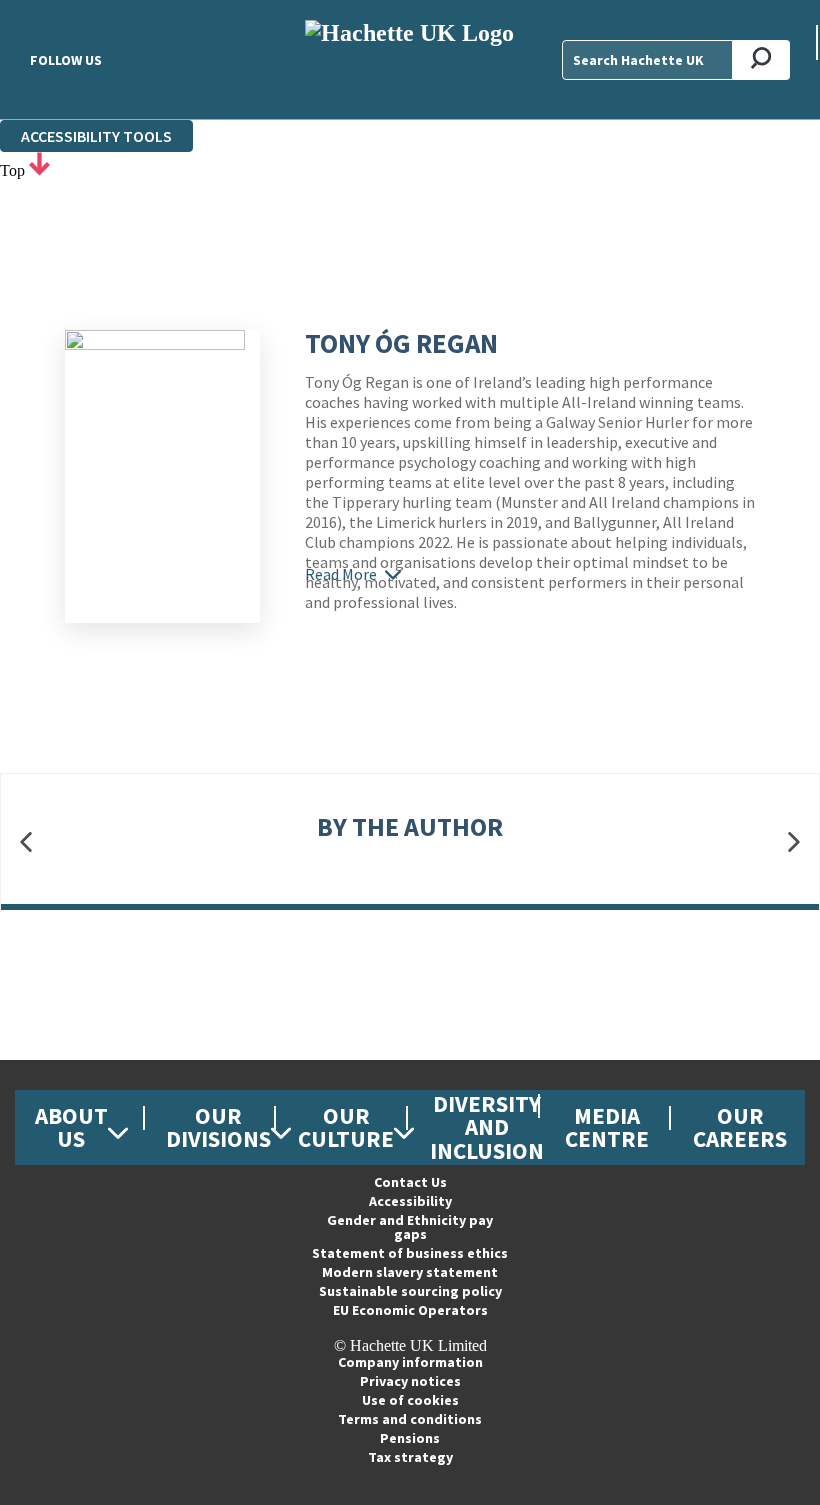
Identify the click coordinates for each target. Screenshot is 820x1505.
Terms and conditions (410, 1419)
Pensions (410, 1438)
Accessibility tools (96, 136)
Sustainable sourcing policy (410, 1291)
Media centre (607, 1127)
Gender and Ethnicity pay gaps (410, 1227)
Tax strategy (410, 1457)
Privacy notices (410, 1381)
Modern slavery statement (410, 1272)
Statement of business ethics (410, 1253)
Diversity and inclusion (487, 1126)
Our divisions (218, 1127)
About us (71, 1127)
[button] (26, 841)
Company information (410, 1362)
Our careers (740, 1127)
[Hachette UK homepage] (409, 59)
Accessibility (410, 1201)
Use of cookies (410, 1400)
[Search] (761, 60)
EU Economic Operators (410, 1310)
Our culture (346, 1127)
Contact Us (410, 1182)
